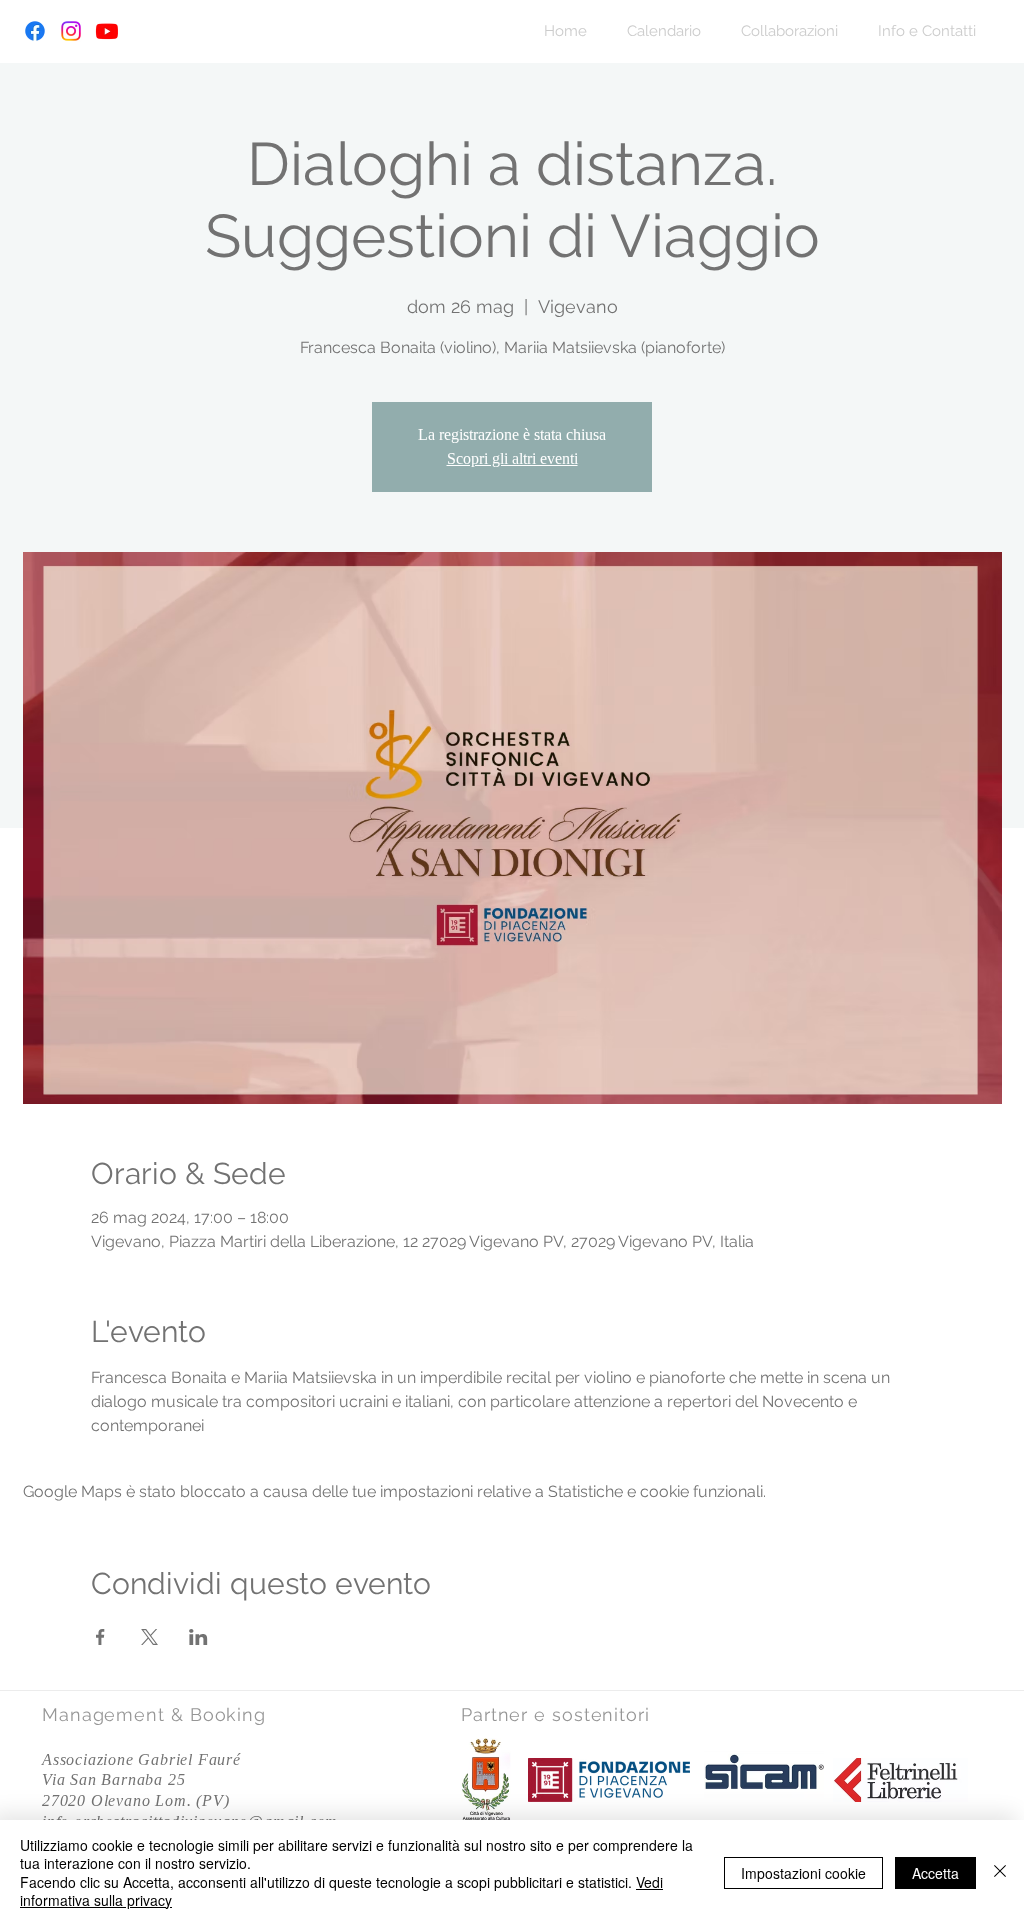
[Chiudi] (1000, 1872)
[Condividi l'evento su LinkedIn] (198, 1637)
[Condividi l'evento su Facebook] (100, 1637)
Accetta (935, 1873)
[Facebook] (35, 31)
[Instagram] (71, 31)
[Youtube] (107, 31)
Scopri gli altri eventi (512, 458)
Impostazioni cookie (803, 1873)
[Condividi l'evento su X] (149, 1637)
